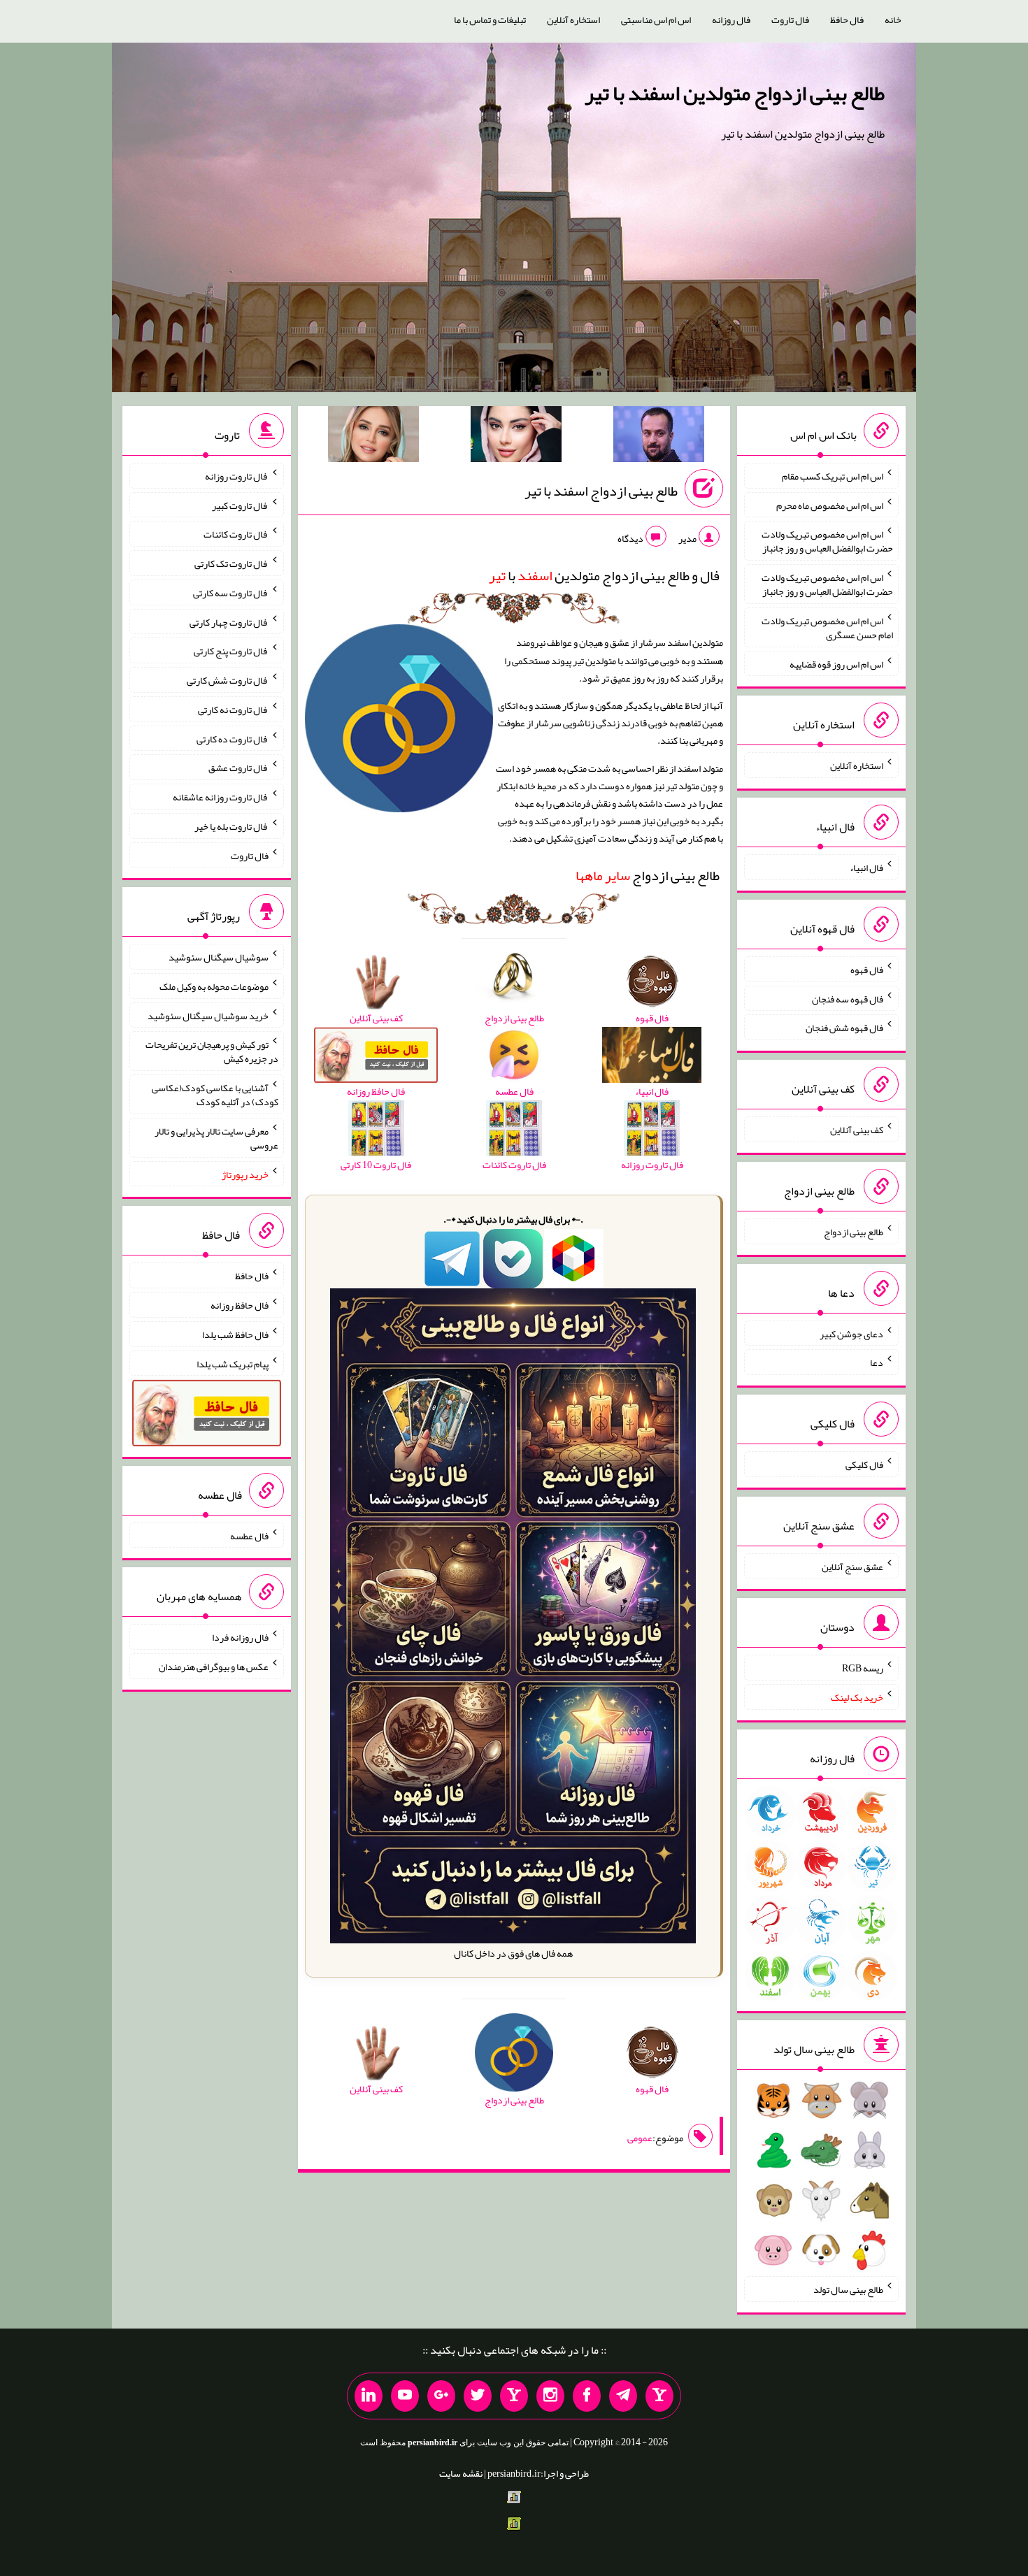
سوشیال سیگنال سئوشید (219, 957)
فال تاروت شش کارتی (228, 680)
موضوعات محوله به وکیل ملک (214, 986)
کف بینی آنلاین (857, 1130)
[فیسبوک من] (587, 2396)
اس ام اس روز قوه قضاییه (836, 663)
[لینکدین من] (369, 2396)
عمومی (640, 2138)
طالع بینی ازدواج (648, 875)
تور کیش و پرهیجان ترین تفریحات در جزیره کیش (212, 1051)
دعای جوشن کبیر (851, 1333)
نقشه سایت (461, 2473)
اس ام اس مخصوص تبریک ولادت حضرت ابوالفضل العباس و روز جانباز (827, 541)
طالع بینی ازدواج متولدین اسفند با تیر (735, 93)
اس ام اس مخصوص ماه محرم (830, 505)
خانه (893, 20)
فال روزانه (731, 20)
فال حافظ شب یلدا (235, 1334)
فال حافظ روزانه (240, 1305)
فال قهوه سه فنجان (848, 998)
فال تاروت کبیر (240, 505)
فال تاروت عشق (238, 768)
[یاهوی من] (659, 2396)
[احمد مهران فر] (659, 437)
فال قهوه (867, 970)
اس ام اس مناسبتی (656, 20)
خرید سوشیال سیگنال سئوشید (208, 1015)
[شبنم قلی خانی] (373, 437)
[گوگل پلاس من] (441, 2396)
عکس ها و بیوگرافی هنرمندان (214, 1667)
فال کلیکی (864, 1465)
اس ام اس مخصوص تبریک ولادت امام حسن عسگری (827, 628)
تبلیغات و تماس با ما (490, 20)
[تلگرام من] (623, 2396)
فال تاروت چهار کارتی (229, 621)
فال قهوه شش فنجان (844, 1028)
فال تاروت (790, 20)
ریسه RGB (863, 1668)
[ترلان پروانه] (516, 437)
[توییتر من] (478, 2396)
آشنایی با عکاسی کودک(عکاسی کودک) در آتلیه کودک (215, 1095)
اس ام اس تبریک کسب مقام (833, 476)
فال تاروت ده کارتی (233, 738)
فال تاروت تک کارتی (231, 563)
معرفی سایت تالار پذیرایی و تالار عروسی (216, 1138)
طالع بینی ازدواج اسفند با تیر (601, 491)
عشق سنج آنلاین (852, 1566)
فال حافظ (847, 20)
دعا (877, 1362)
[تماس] (514, 2396)
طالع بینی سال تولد (848, 2289)
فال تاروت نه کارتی (233, 710)
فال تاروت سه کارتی (231, 593)
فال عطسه (249, 1535)
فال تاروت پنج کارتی (231, 651)
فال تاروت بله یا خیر (231, 826)
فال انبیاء (866, 868)
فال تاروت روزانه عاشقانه (221, 797)
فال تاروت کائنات (236, 534)
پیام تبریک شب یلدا (233, 1363)
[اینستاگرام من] (550, 2396)
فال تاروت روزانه (237, 476)
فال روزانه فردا (240, 1637)
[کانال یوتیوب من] (405, 2396)
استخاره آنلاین (573, 20)
